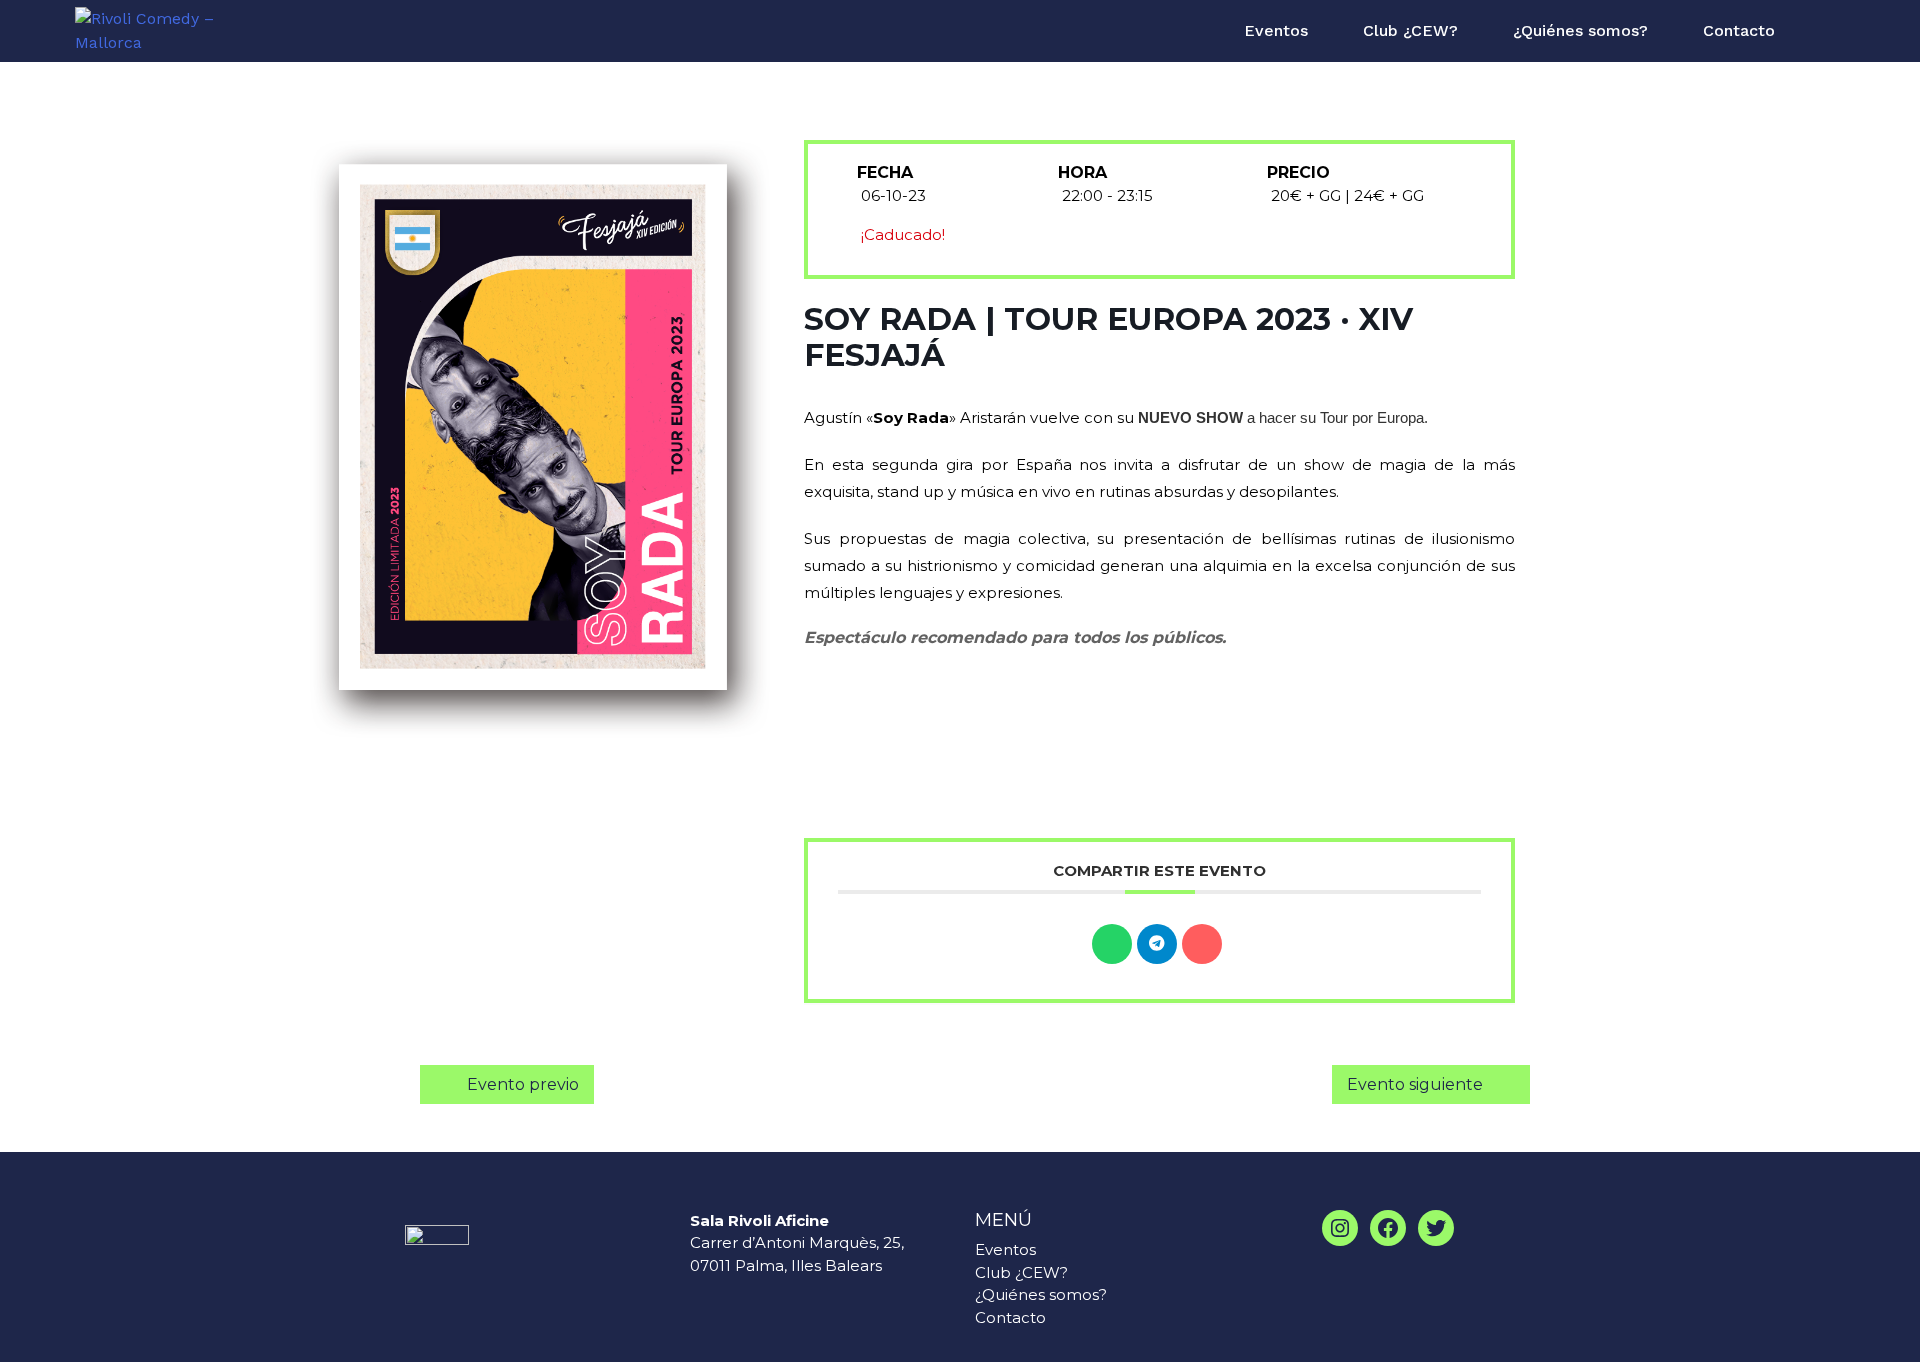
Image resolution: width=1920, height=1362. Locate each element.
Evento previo (523, 1084)
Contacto (1739, 30)
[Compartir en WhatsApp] (1112, 944)
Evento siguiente (1415, 1084)
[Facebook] (1388, 1228)
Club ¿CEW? (1410, 30)
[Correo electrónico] (1202, 944)
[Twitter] (1436, 1228)
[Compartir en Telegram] (1157, 944)
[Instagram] (1340, 1228)
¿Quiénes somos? (1580, 30)
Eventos (1276, 30)
